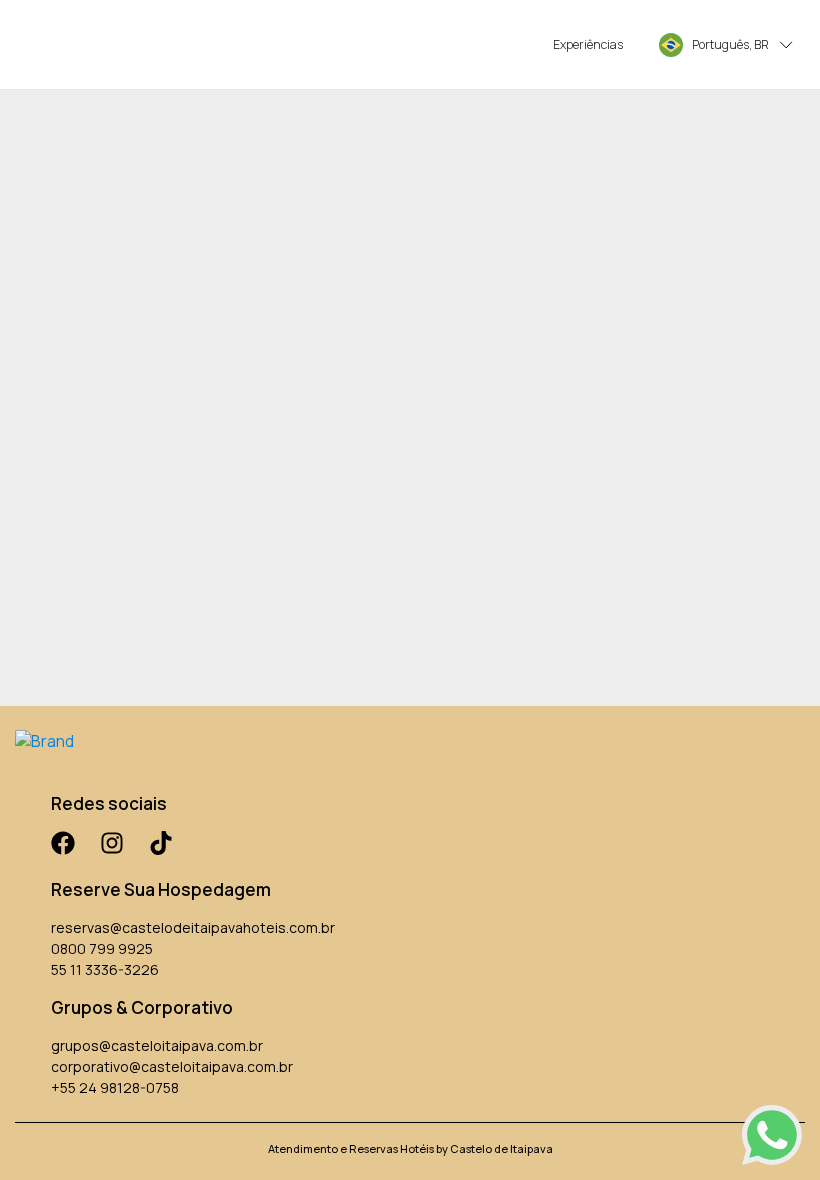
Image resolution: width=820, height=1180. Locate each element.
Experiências (588, 44)
